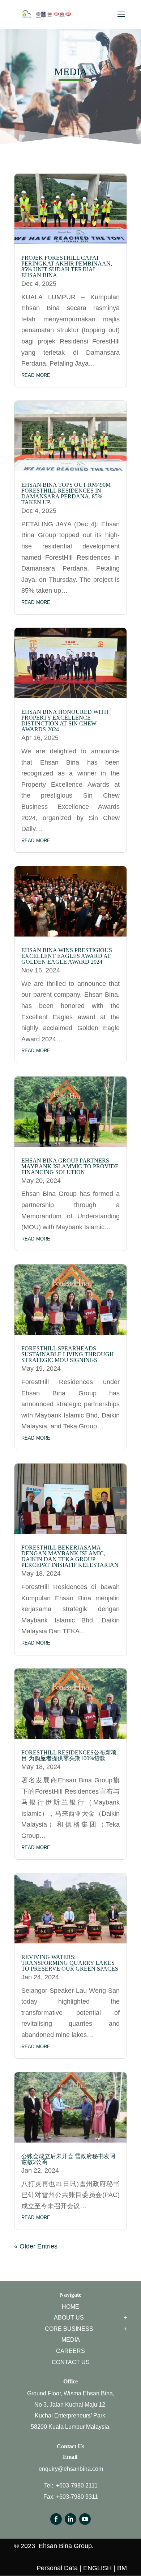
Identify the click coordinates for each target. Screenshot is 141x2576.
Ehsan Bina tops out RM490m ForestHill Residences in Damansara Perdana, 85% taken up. (66, 493)
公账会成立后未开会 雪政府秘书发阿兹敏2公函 (68, 2159)
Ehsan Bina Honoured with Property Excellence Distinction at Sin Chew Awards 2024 (65, 721)
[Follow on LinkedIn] (70, 2519)
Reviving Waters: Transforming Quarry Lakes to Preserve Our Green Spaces (70, 1963)
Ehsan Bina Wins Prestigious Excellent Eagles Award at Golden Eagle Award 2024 (67, 956)
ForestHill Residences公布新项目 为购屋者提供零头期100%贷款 (69, 1755)
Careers (70, 2351)
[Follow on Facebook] (56, 2519)
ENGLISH (97, 2568)
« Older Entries (36, 2246)
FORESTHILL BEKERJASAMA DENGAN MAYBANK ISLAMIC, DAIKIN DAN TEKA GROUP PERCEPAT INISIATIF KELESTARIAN (70, 1556)
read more (36, 375)
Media (71, 2340)
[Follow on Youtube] (85, 2519)
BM (122, 2568)
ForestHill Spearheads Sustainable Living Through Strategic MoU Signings (68, 1354)
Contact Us (71, 2362)
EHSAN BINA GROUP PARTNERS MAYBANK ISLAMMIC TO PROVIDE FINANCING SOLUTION (70, 1166)
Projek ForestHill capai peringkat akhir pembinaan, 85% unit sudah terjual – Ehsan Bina (67, 266)
